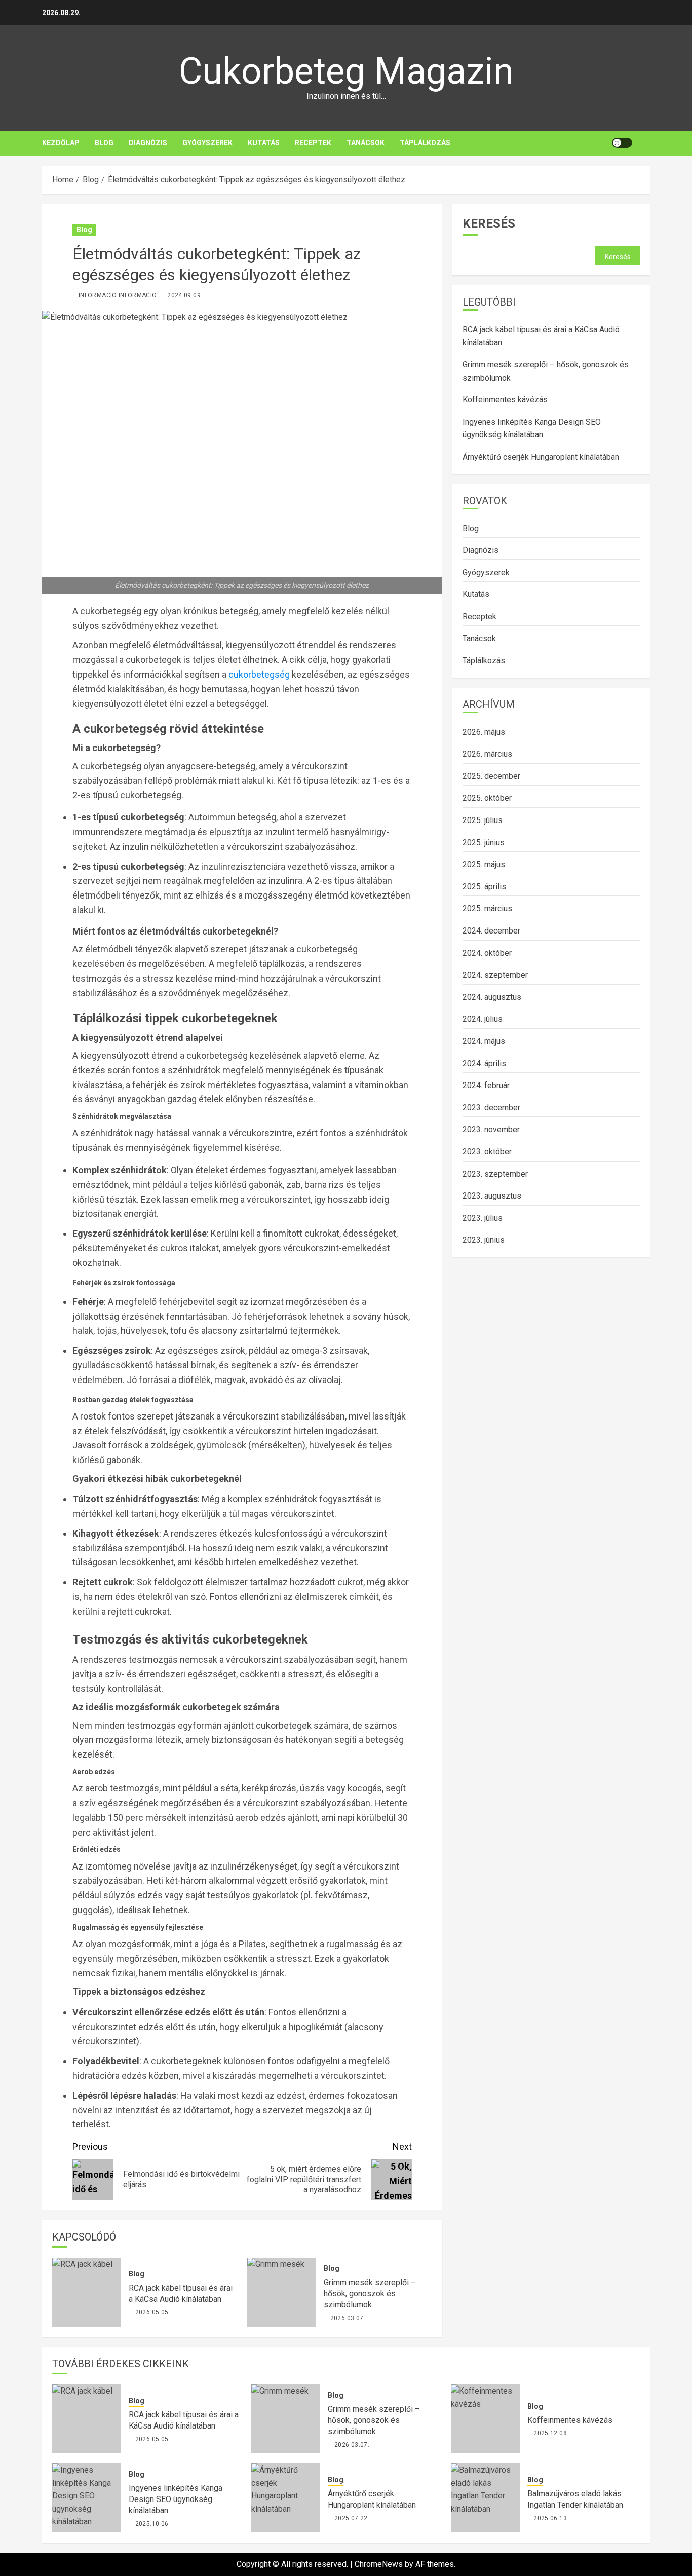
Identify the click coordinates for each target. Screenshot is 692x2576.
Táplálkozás (425, 143)
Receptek (313, 143)
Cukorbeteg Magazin (346, 71)
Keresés (489, 223)
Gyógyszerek (207, 143)
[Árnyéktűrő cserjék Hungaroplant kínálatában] (286, 2498)
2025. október (487, 798)
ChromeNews (379, 2564)
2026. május (484, 732)
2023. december (491, 1108)
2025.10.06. (153, 2524)
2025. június (484, 842)
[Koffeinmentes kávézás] (485, 2419)
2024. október (487, 953)
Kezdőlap (61, 143)
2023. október (487, 1152)
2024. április (484, 1063)
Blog (104, 143)
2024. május (484, 1041)
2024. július (483, 1019)
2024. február (486, 1085)
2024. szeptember (495, 975)
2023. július (483, 1218)
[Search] (644, 143)
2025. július (483, 820)
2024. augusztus (492, 997)
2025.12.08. (551, 2433)
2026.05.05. (153, 2312)
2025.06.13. (551, 2518)
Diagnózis (148, 143)
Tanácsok (366, 143)
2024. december (491, 931)
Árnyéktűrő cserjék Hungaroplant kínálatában (541, 457)
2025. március (487, 908)
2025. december (491, 776)
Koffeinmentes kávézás (505, 400)
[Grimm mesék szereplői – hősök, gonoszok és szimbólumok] (282, 2292)
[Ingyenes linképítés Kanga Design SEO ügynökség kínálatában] (87, 2498)
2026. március (487, 754)
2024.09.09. (185, 295)
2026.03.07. (348, 2318)
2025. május (484, 864)
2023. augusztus (492, 1196)
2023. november (491, 1129)
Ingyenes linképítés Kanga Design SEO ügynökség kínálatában (176, 2499)
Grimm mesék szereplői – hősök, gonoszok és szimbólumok (370, 2294)
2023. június (484, 1240)
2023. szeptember (495, 1173)
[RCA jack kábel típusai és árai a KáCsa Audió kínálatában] (87, 2292)
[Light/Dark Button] (622, 143)
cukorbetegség (259, 674)
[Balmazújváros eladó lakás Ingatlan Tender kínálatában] (485, 2498)
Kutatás (264, 143)
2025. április (484, 887)
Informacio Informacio (118, 295)
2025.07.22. (352, 2518)
